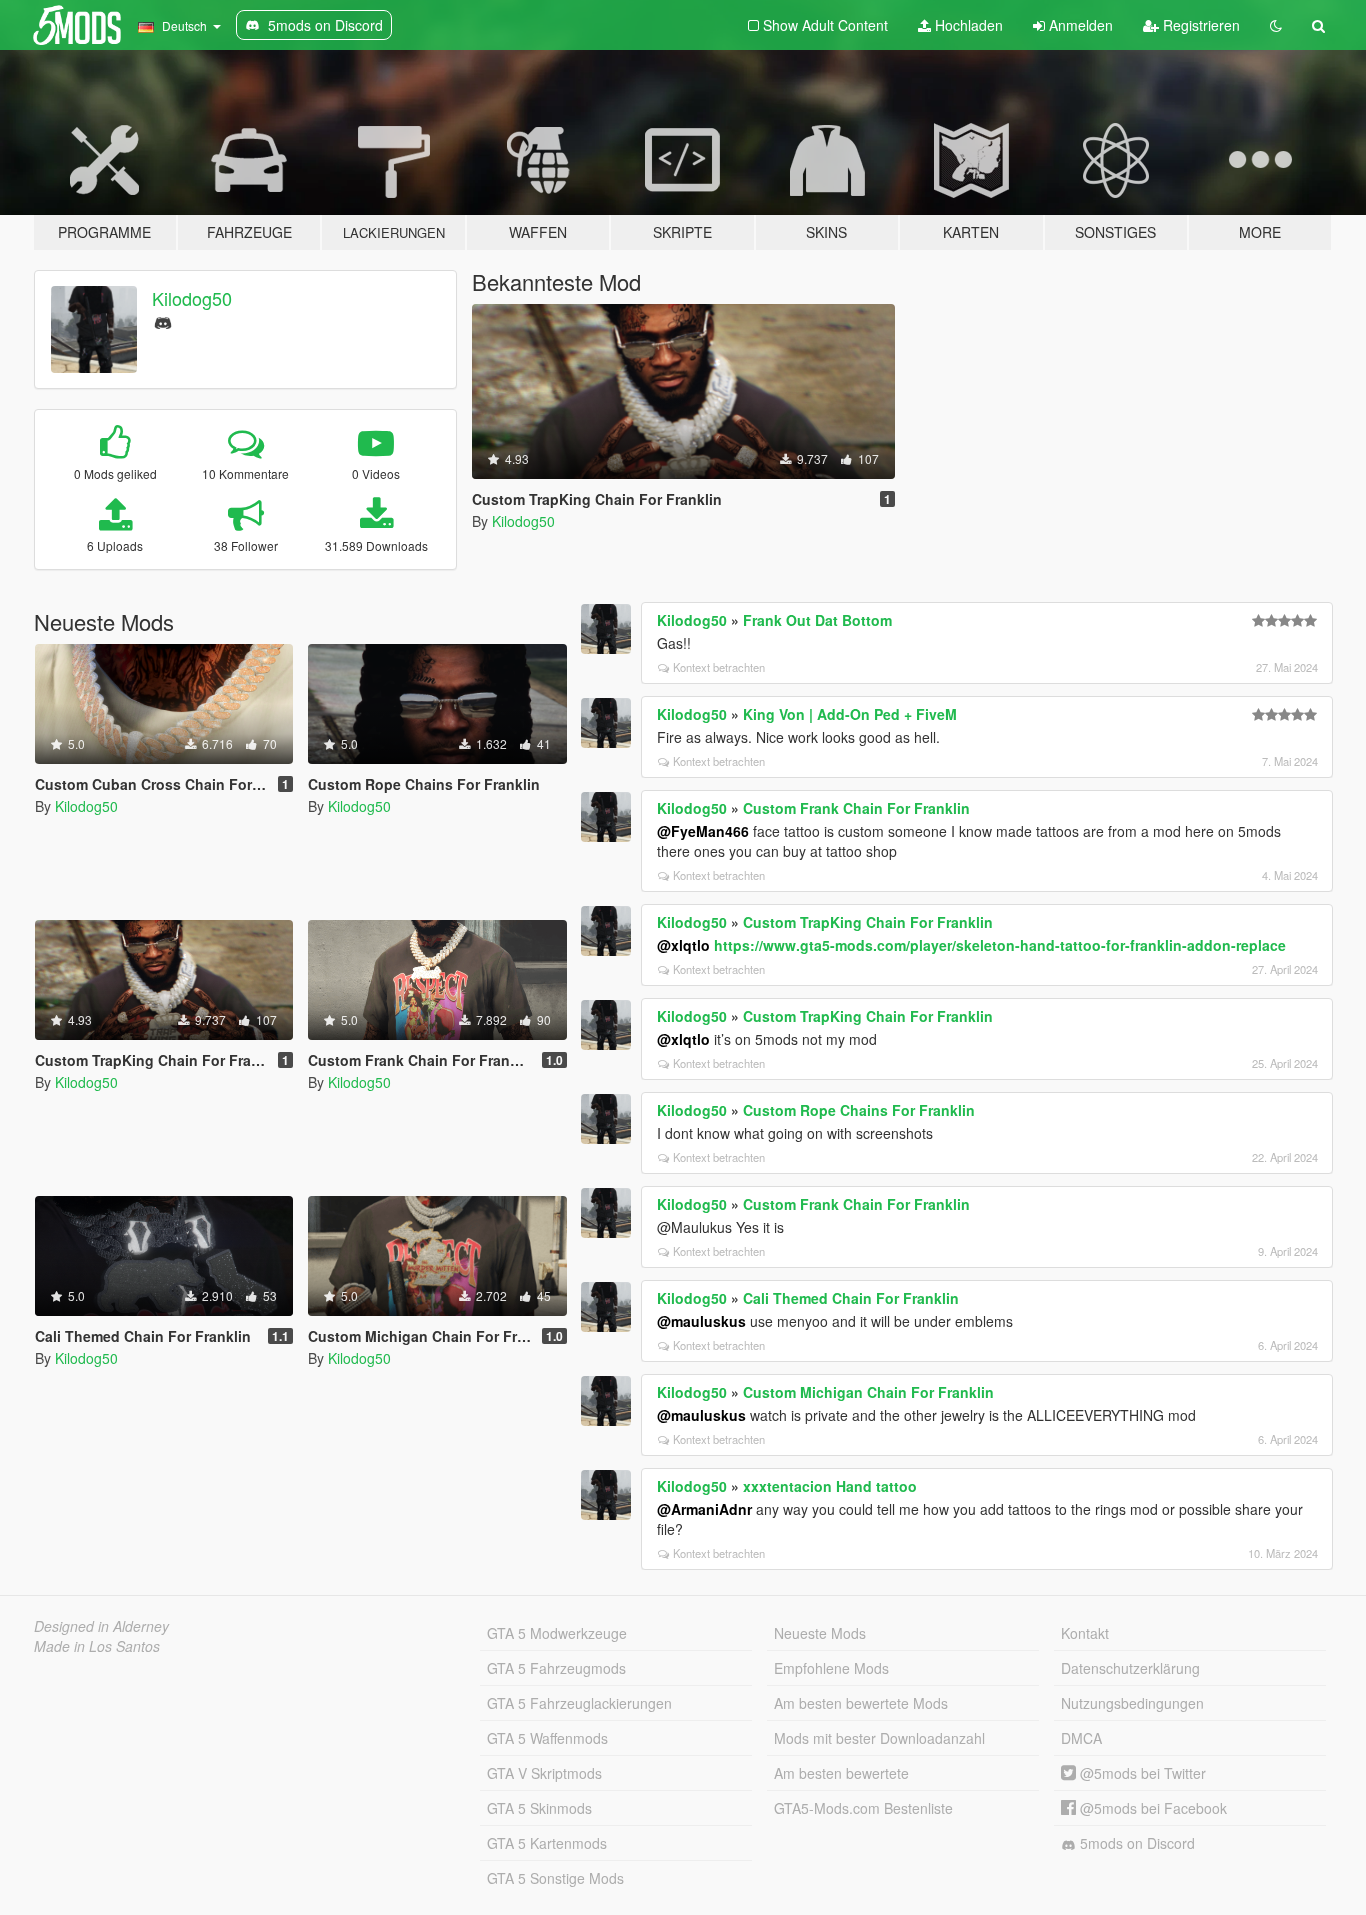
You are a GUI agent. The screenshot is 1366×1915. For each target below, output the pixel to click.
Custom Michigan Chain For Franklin (868, 1392)
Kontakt (1085, 1633)
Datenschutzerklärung (1130, 1668)
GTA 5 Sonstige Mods (555, 1878)
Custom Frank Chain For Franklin (856, 808)
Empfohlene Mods (831, 1668)
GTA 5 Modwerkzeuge (557, 1633)
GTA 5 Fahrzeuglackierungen (579, 1703)
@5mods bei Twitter (1141, 1773)
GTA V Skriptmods (544, 1773)
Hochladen (967, 25)
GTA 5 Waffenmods (547, 1738)
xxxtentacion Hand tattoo (830, 1486)
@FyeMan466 (703, 831)
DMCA (1081, 1738)
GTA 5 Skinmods (539, 1808)
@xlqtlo (683, 945)
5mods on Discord (1135, 1843)
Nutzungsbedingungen (1132, 1703)
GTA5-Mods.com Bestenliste (863, 1808)
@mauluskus (701, 1321)
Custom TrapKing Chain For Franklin (868, 922)
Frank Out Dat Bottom (817, 620)
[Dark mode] (1276, 25)
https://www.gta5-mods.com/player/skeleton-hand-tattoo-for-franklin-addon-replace (1000, 945)
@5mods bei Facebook (1151, 1808)
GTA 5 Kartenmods (547, 1843)
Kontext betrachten (719, 667)
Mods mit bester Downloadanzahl (879, 1738)
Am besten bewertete (841, 1773)
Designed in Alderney (101, 1626)
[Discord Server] (163, 320)
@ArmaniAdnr (704, 1509)
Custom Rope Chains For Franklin (859, 1110)
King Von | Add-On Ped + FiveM (850, 714)
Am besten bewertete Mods (861, 1703)
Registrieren (1199, 25)
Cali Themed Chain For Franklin (851, 1298)
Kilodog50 (192, 298)
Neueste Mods (820, 1633)
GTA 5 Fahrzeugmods (556, 1668)
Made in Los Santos (97, 1646)
